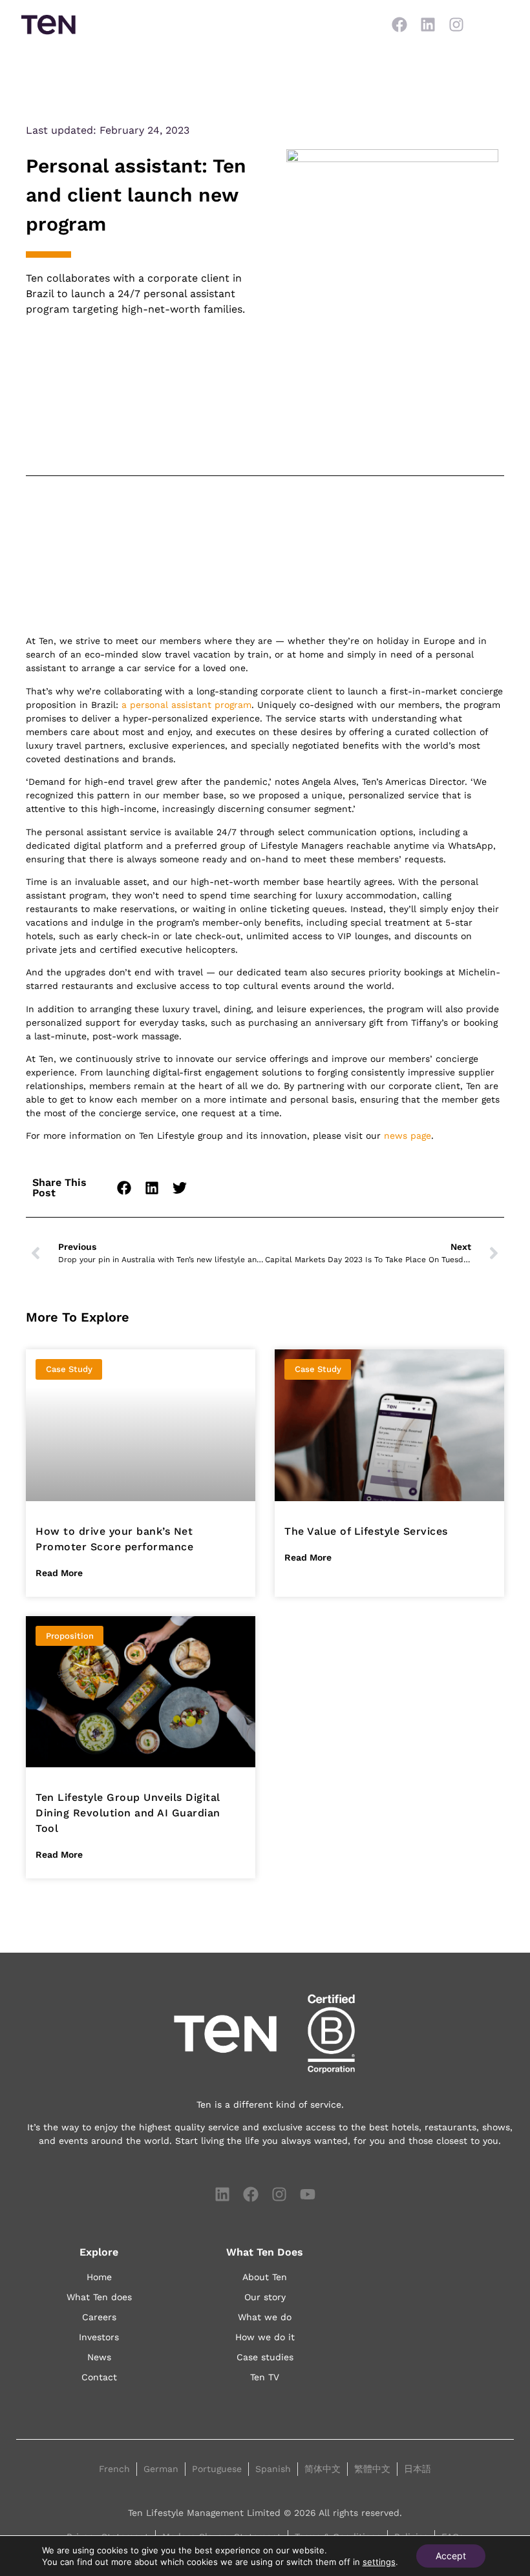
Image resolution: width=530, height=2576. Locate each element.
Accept (451, 2556)
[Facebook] (399, 25)
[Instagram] (456, 25)
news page (408, 1136)
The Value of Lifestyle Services (366, 1531)
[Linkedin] (428, 25)
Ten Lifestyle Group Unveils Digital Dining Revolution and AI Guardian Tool (128, 1813)
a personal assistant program (186, 705)
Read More (59, 1573)
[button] (125, 1188)
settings (379, 2562)
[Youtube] (308, 2194)
